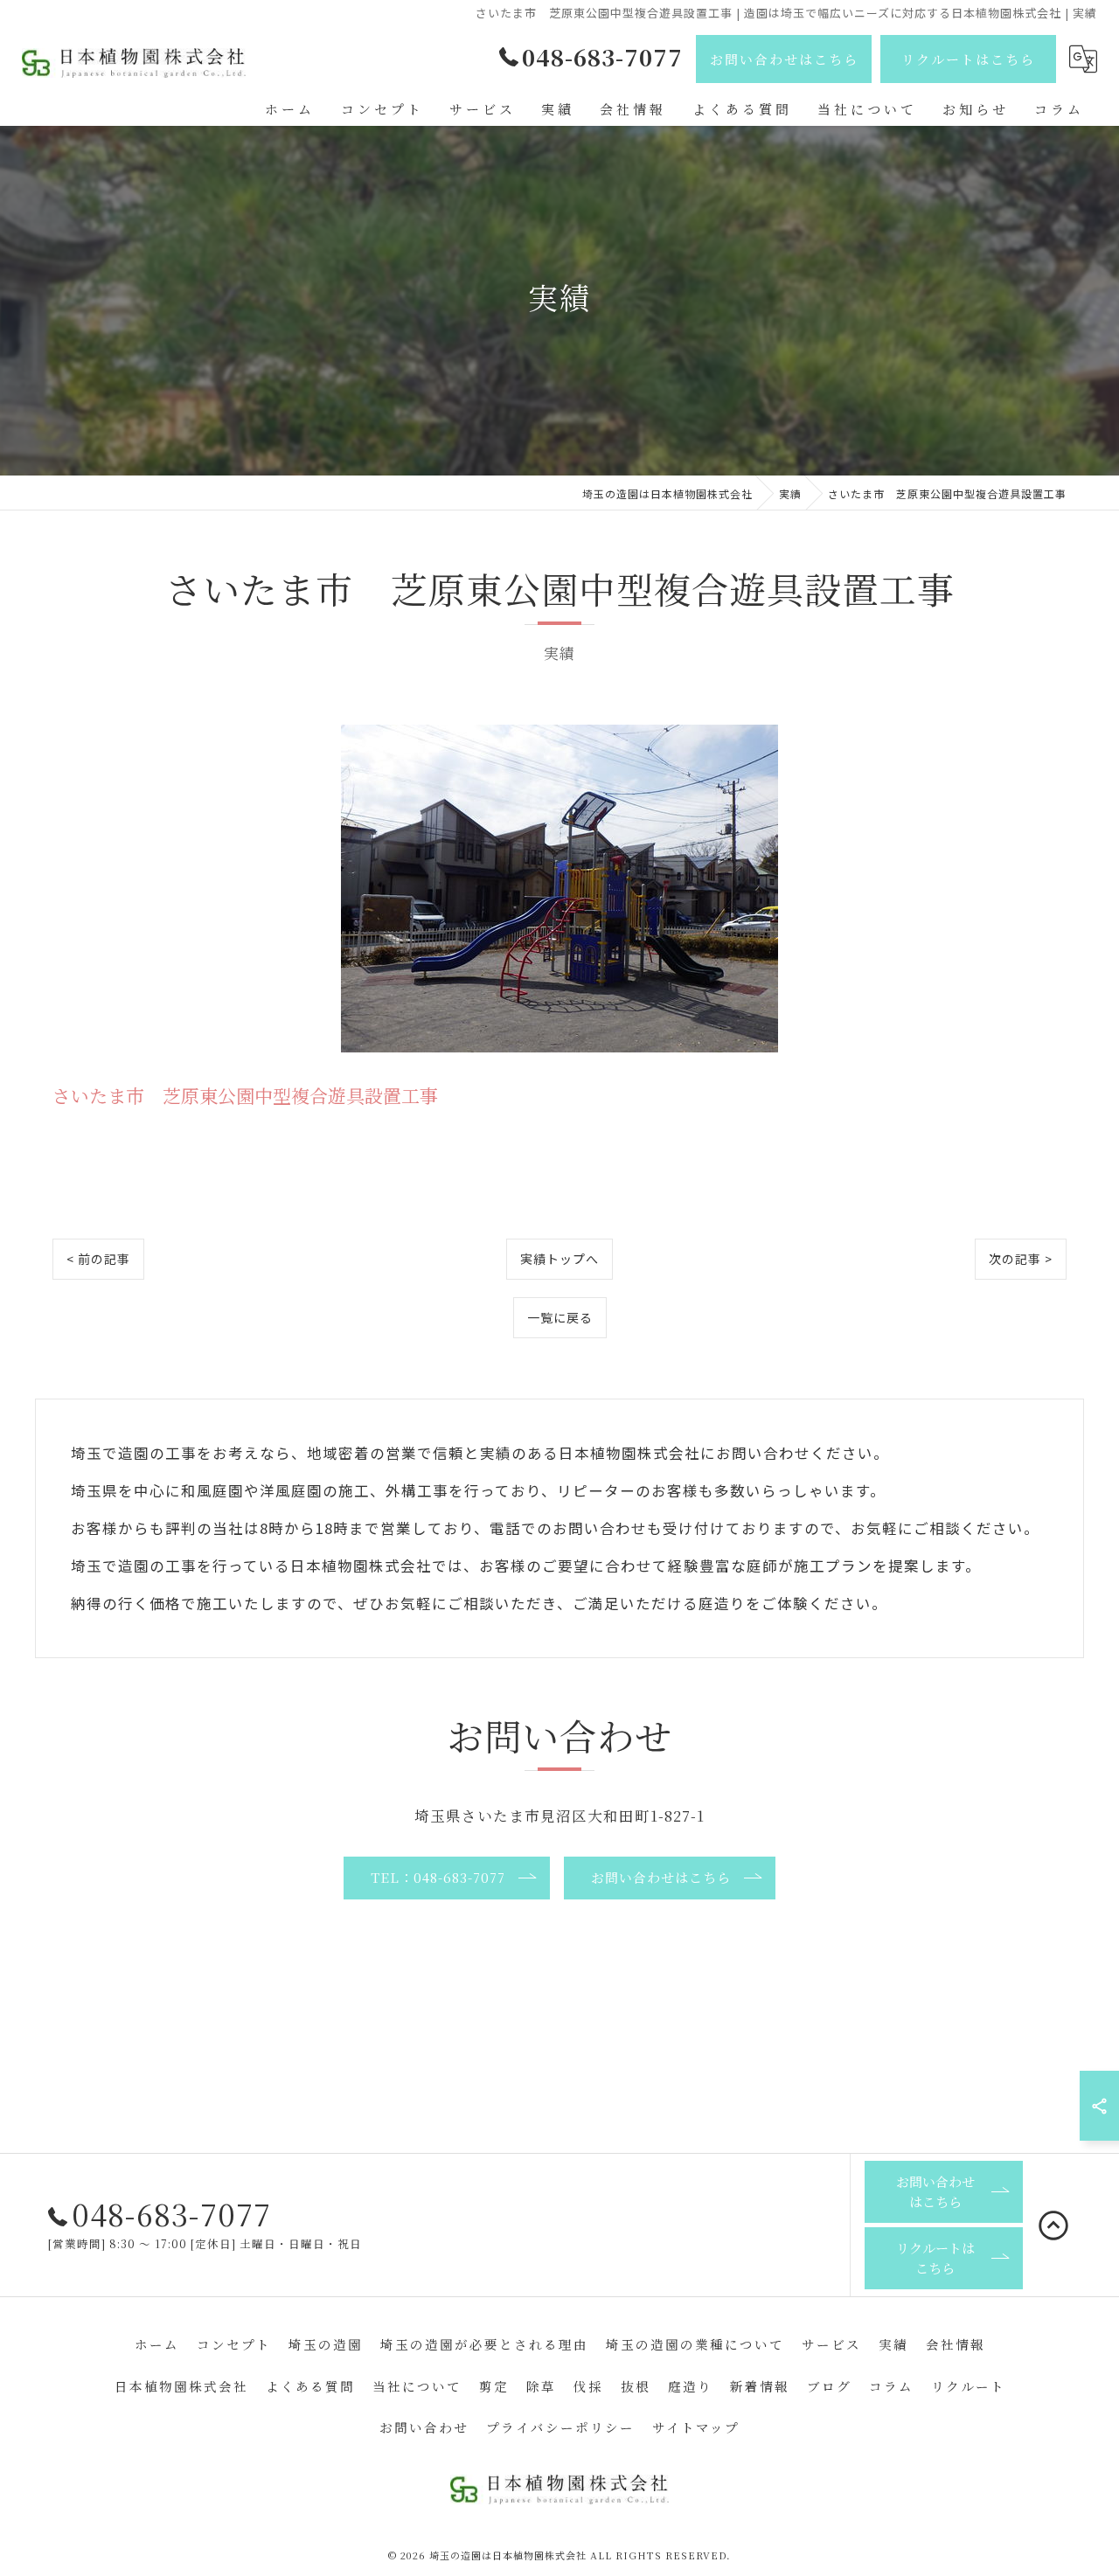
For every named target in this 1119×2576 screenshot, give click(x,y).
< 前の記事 (98, 1259)
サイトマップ (696, 2427)
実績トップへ (559, 1259)
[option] (559, 889)
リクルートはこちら (968, 59)
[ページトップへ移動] (1053, 2225)
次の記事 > (1021, 1259)
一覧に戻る (560, 1317)
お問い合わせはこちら (784, 59)
